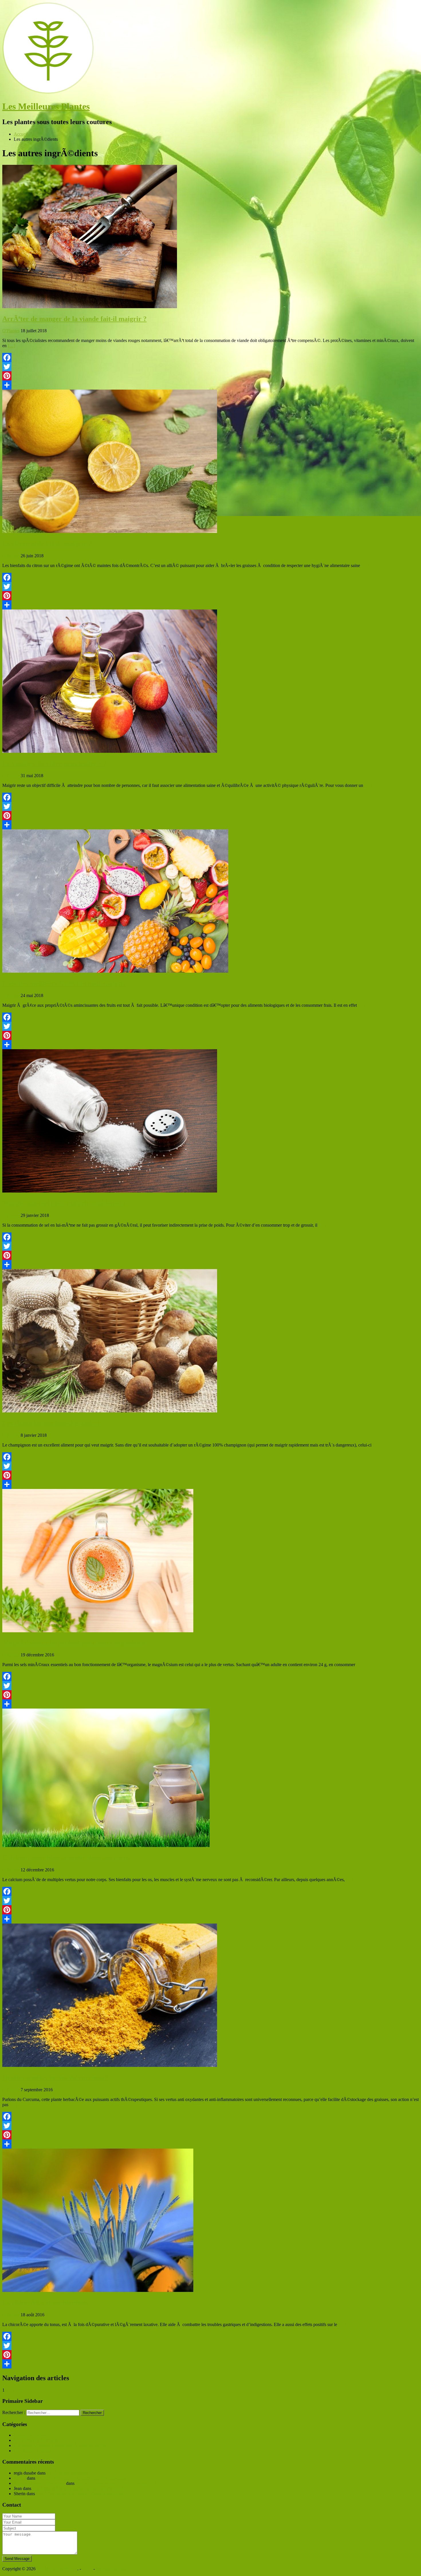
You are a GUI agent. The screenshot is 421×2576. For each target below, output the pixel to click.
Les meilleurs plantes (33, 2451)
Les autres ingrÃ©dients (36, 2440)
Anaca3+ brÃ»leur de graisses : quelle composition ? (84, 2478)
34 (58, 1655)
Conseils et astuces (31, 2435)
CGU (87, 2569)
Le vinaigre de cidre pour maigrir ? (55, 763)
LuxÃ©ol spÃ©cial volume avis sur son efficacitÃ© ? (82, 2488)
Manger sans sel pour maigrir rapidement (64, 1203)
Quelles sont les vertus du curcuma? (55, 2077)
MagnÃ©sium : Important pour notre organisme (74, 1643)
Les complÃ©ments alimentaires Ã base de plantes (60, 2445)
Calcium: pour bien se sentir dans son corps (66, 1858)
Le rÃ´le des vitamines (67, 2473)
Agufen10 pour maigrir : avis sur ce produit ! (116, 2483)
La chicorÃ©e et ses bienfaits (45, 2303)
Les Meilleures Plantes (46, 106)
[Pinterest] (210, 376)
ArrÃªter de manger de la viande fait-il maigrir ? (74, 319)
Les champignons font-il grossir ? (51, 1423)
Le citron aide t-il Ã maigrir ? (47, 544)
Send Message (17, 2559)
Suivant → (19, 2390)
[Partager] (210, 385)
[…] (11, 346)
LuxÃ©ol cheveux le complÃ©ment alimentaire (80, 2494)
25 (58, 1870)
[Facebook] (210, 357)
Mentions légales (111, 2569)
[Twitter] (210, 367)
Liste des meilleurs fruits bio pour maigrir (64, 983)
